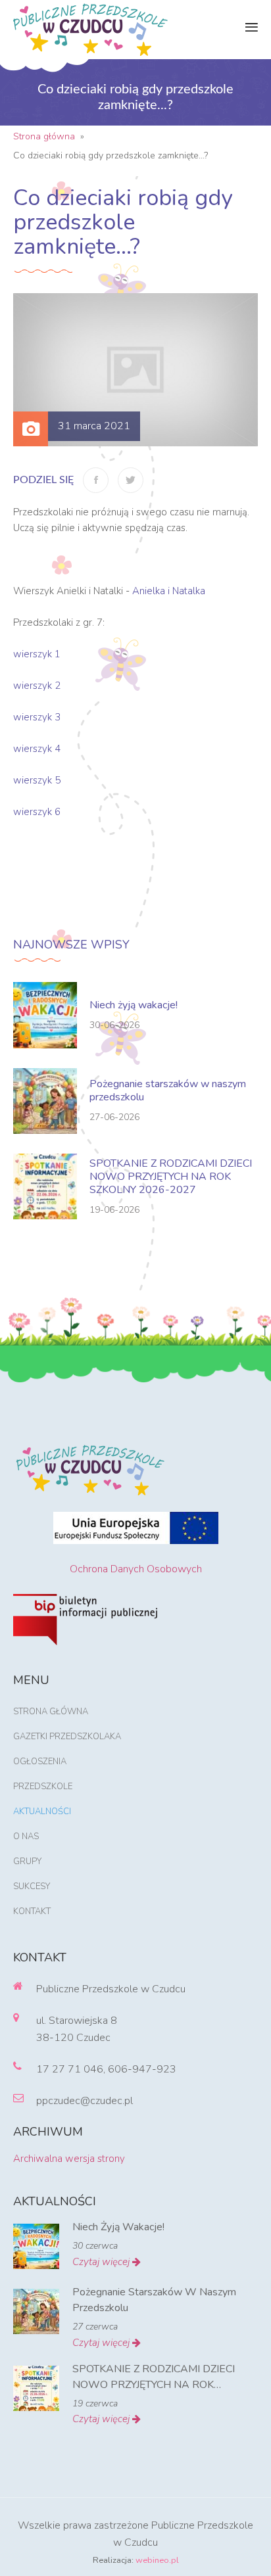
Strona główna (51, 1712)
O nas (26, 1837)
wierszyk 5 (37, 780)
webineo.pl (157, 2560)
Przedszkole (43, 1787)
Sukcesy (32, 1886)
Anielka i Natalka (169, 591)
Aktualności (42, 1812)
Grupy (27, 1862)
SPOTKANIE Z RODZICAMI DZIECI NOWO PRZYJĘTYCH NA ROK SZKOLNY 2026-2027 (171, 1177)
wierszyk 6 (37, 812)
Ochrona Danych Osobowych (136, 1569)
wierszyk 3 (37, 717)
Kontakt (32, 1911)
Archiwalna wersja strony (69, 2159)
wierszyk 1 (37, 654)
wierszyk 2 (37, 686)
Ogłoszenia (40, 1762)
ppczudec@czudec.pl (85, 2101)
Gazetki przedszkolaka (67, 1737)
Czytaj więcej (102, 2262)
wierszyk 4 (37, 749)
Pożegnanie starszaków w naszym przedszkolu (168, 1090)
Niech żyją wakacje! (134, 1005)
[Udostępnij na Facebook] (96, 480)
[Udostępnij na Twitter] (131, 480)
